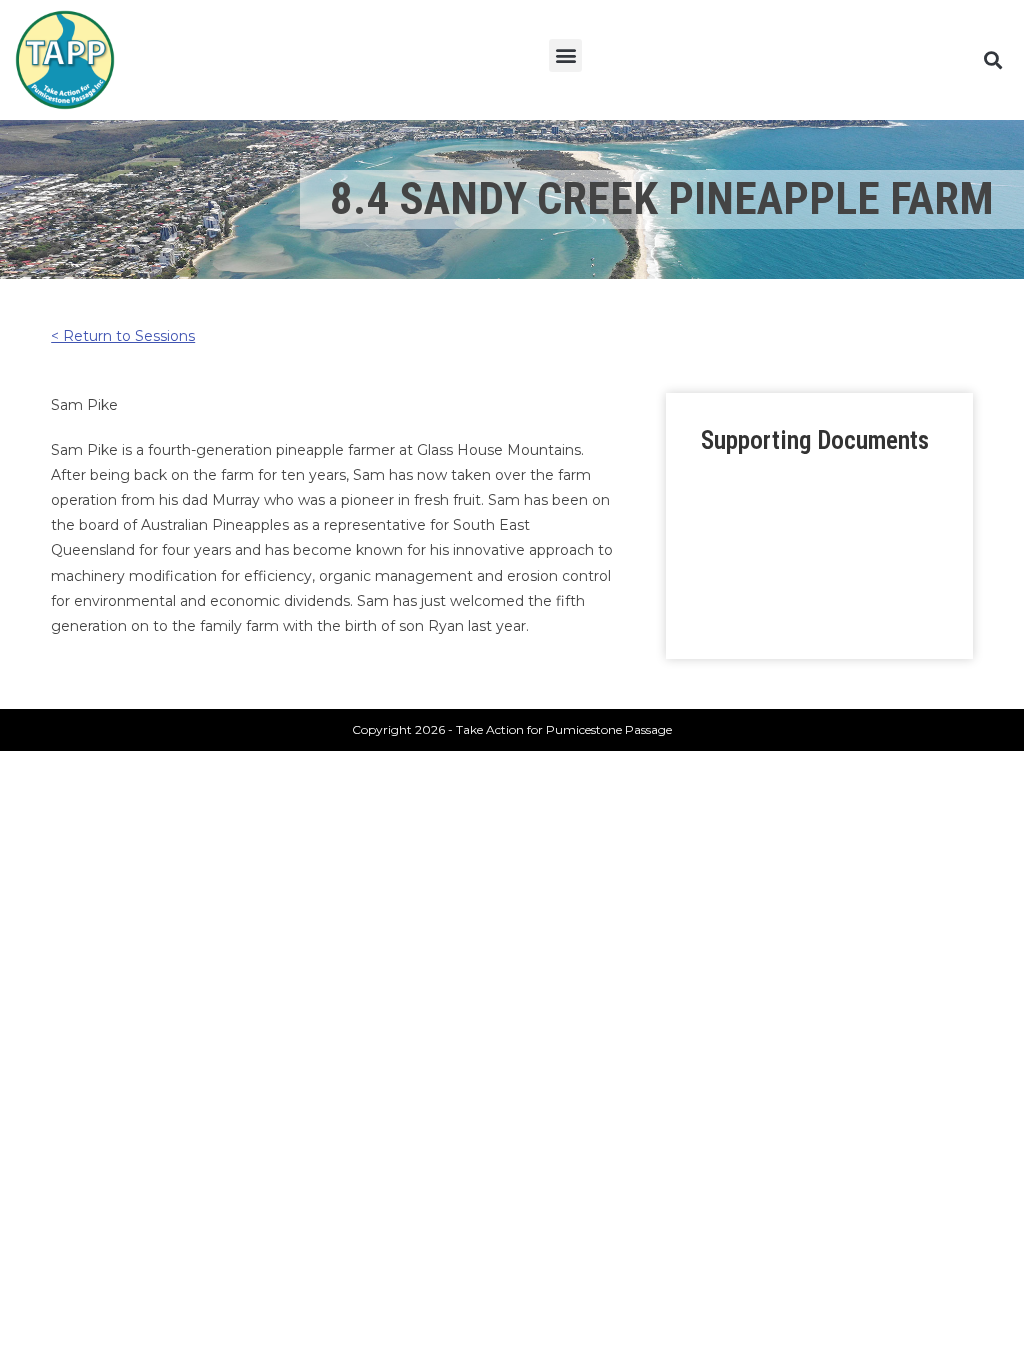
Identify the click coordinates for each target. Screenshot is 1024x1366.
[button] (565, 55)
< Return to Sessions (123, 336)
